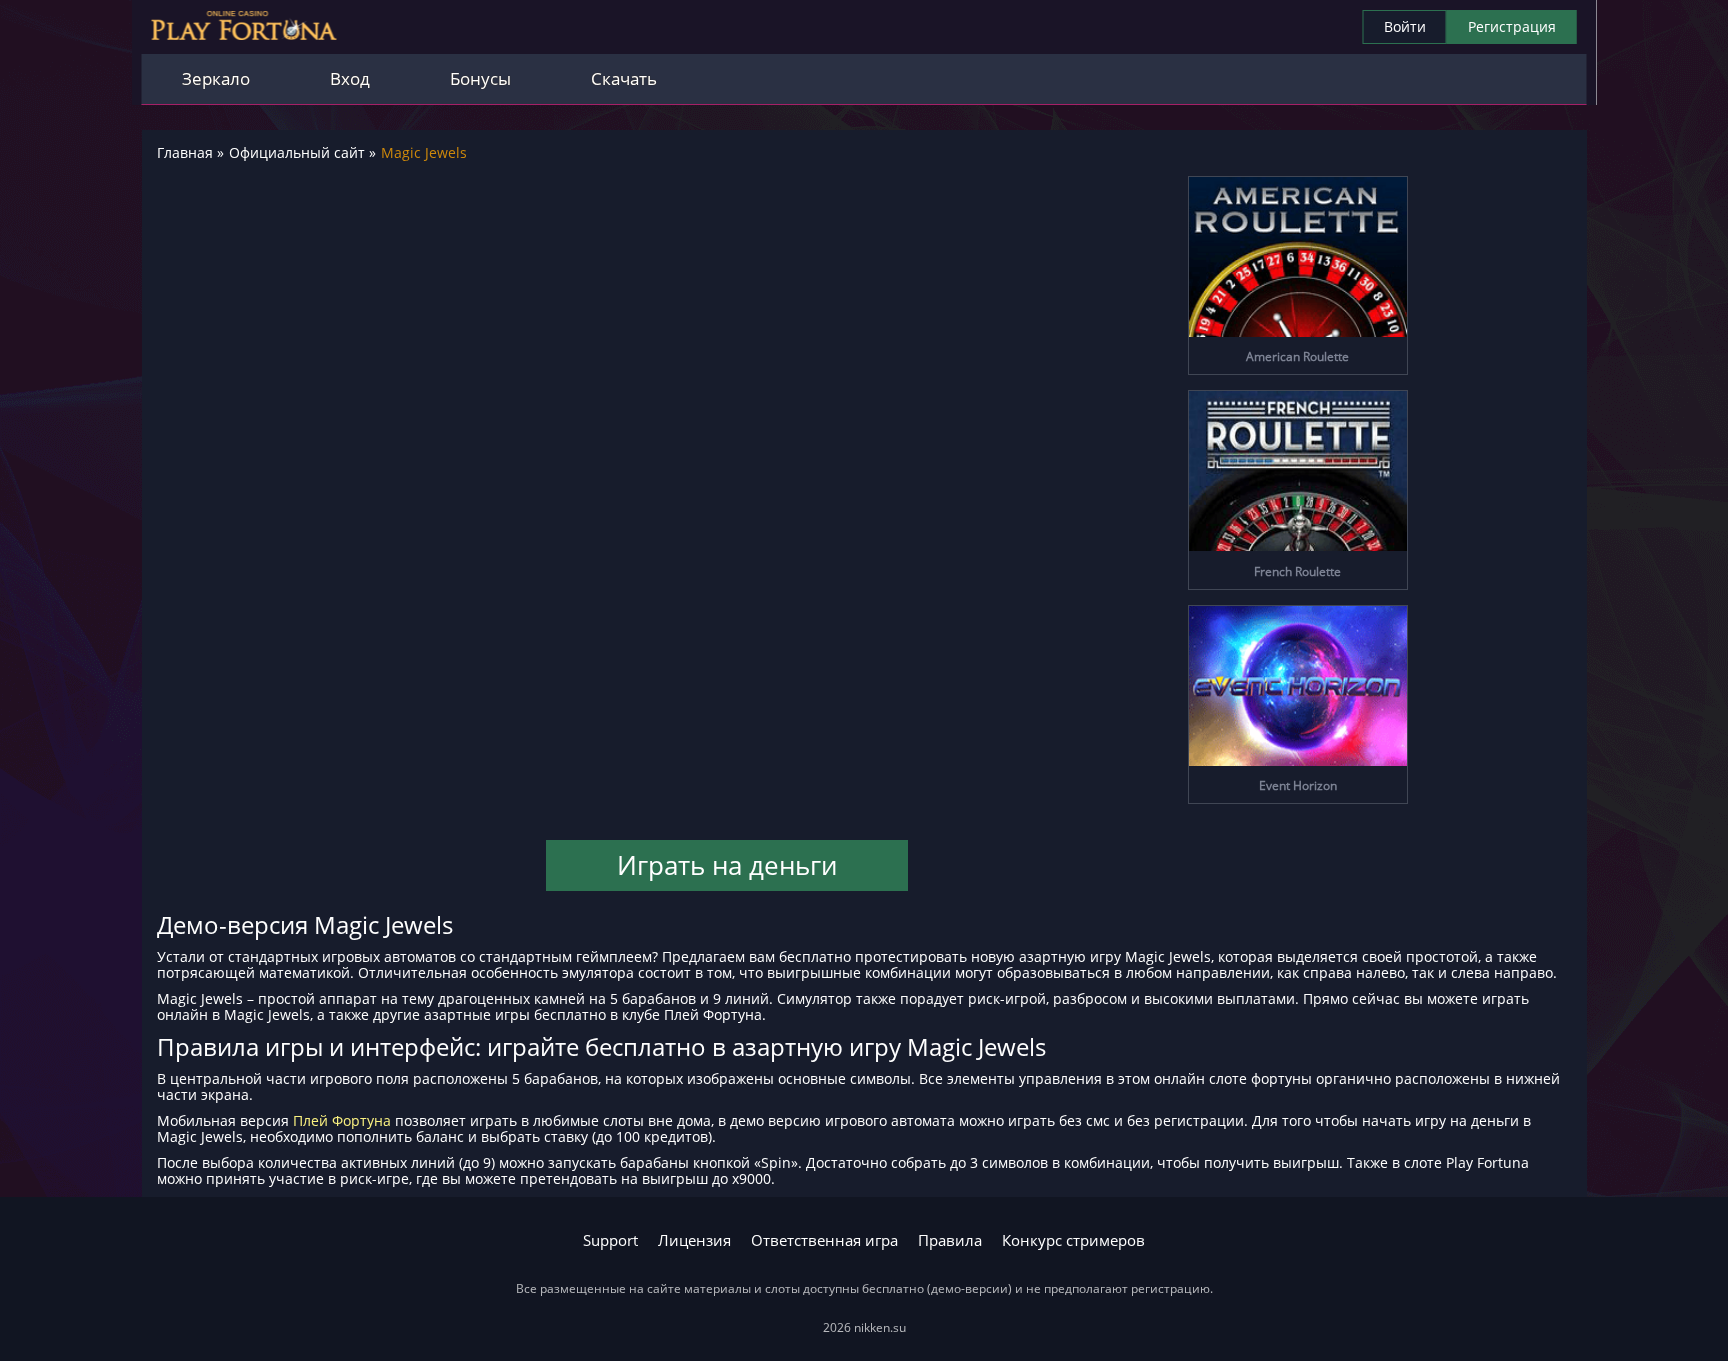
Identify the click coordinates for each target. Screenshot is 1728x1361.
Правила (950, 1240)
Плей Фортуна (342, 1120)
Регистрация (1512, 26)
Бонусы (480, 78)
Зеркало (216, 78)
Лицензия (694, 1240)
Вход (350, 78)
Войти (1405, 26)
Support (610, 1240)
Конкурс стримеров (1073, 1240)
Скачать (624, 78)
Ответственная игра (824, 1240)
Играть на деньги (727, 865)
